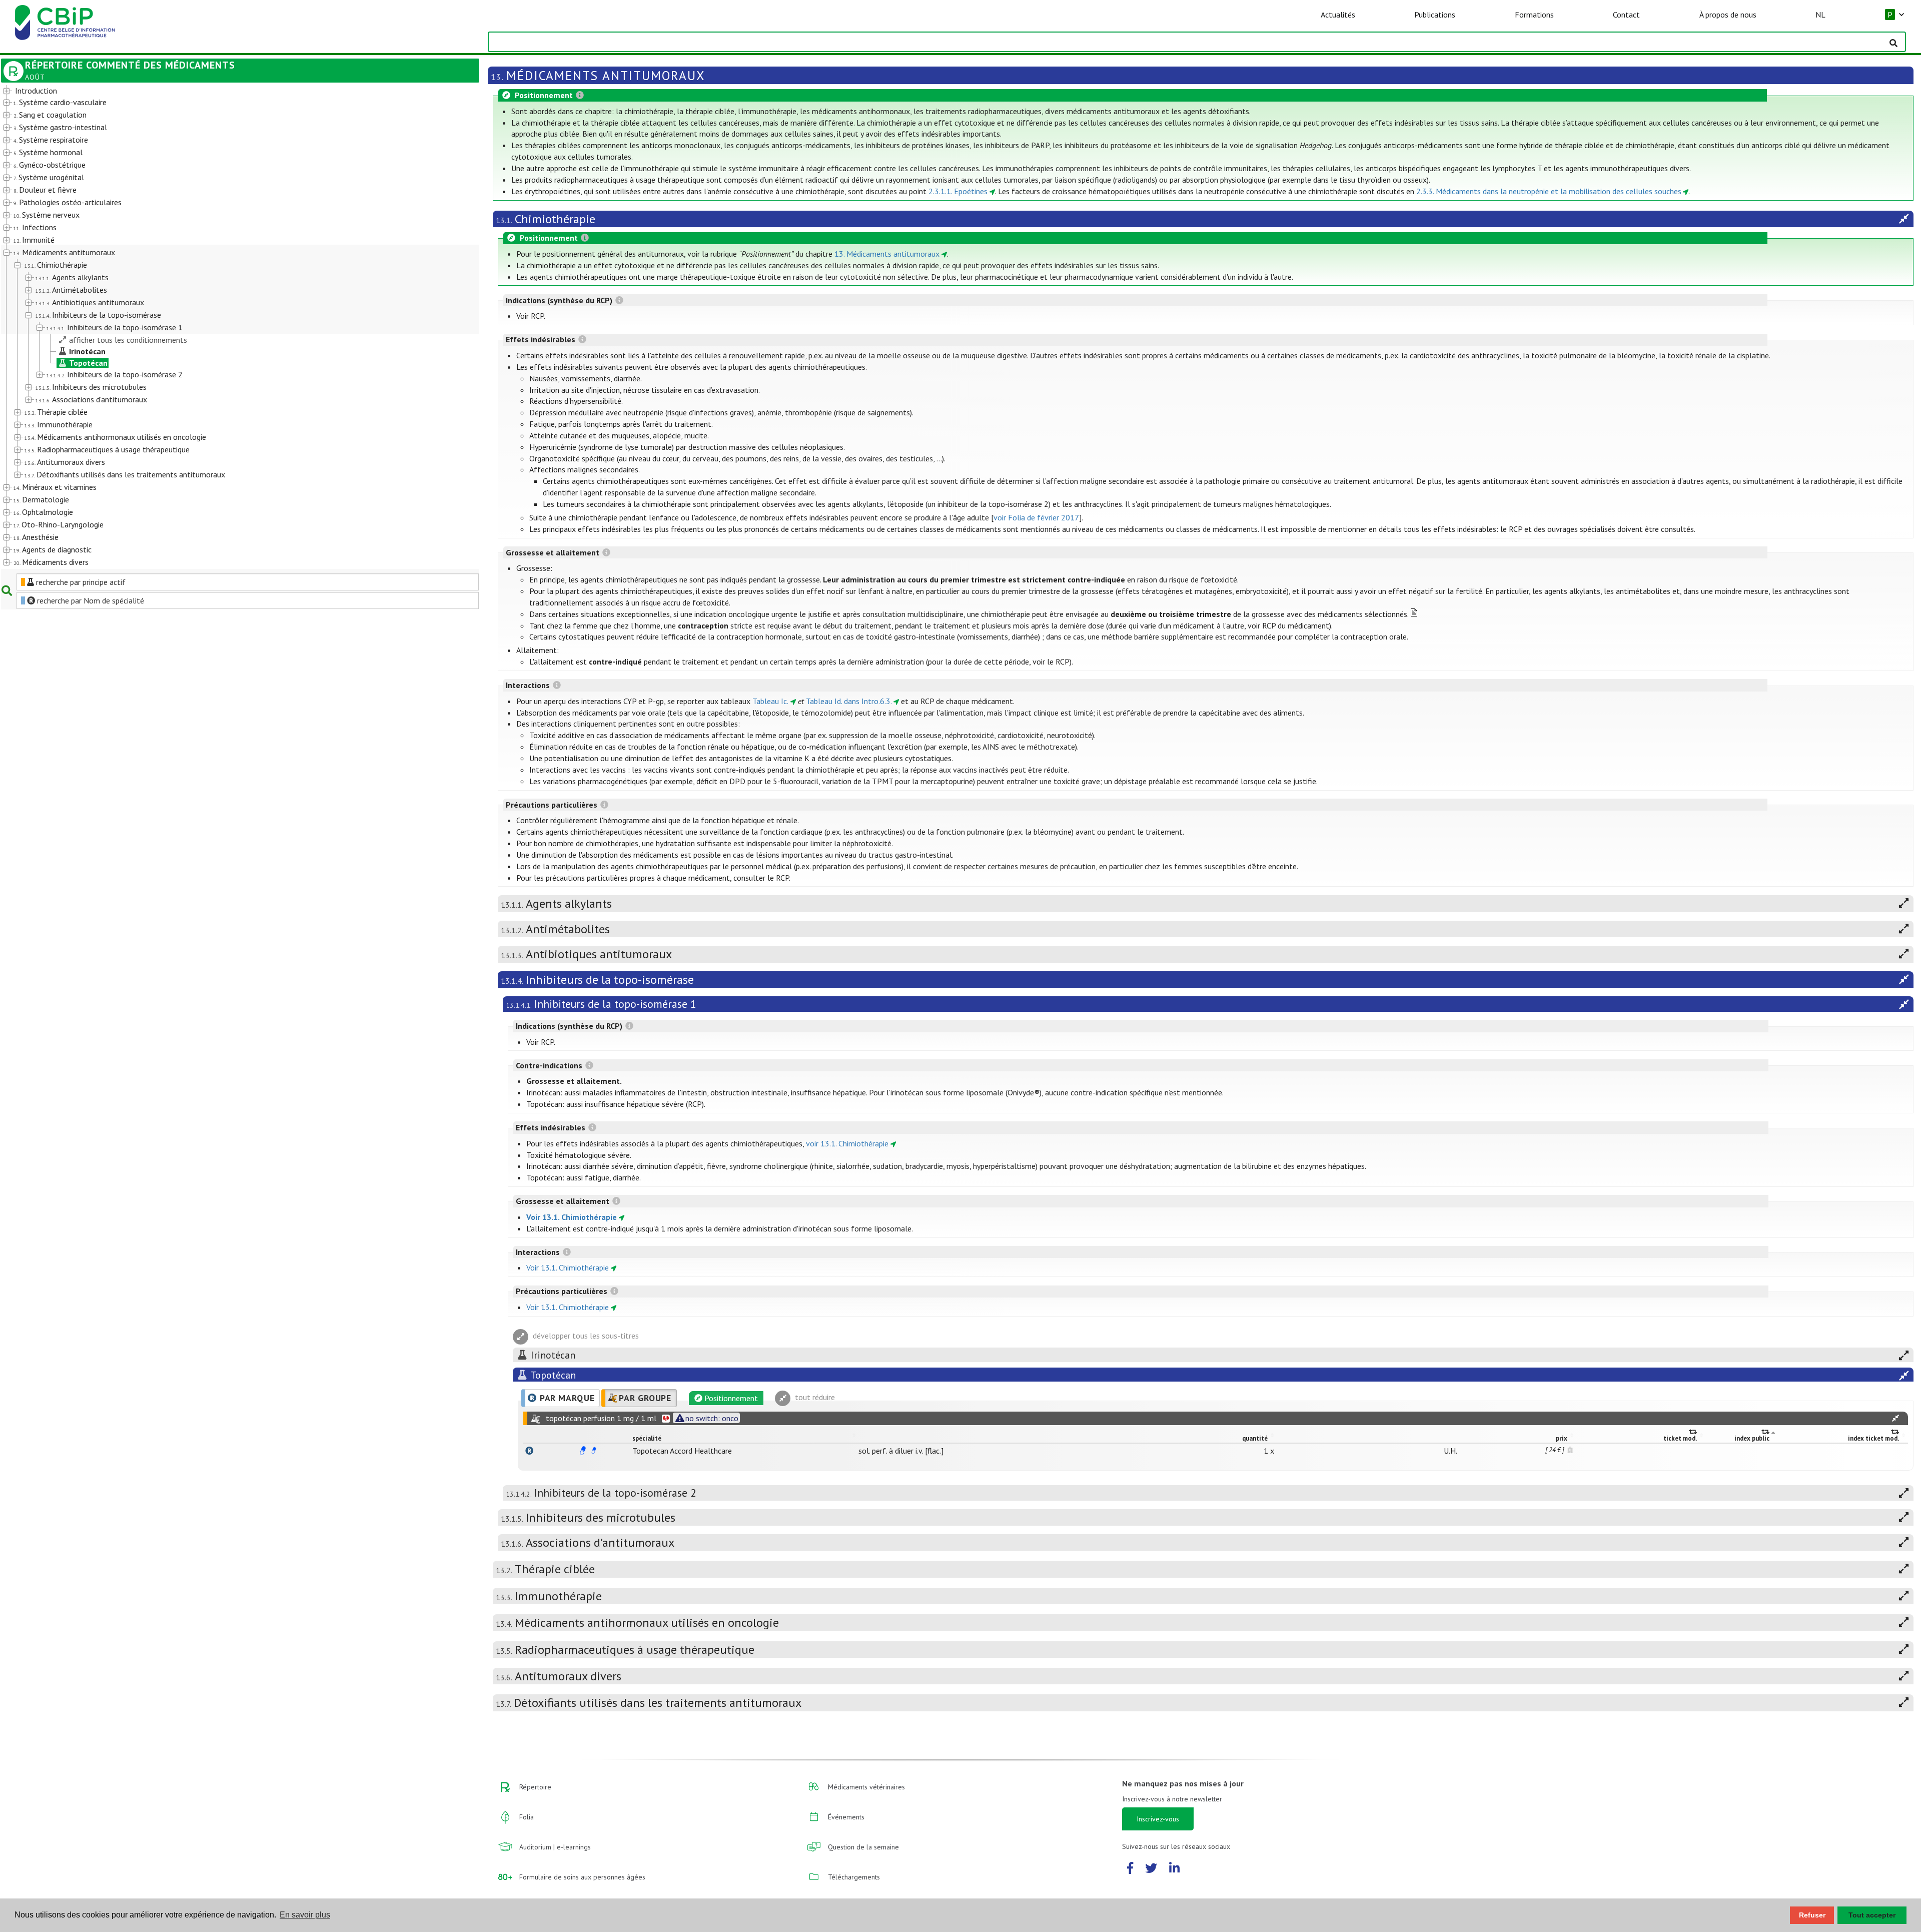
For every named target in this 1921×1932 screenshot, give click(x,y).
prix (1562, 1438)
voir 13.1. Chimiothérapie (847, 1143)
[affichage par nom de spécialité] (529, 1451)
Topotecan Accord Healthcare (682, 1451)
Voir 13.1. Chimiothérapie (572, 1217)
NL (1820, 15)
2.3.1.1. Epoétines (958, 191)
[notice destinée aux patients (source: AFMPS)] (594, 1451)
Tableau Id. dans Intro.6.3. (849, 701)
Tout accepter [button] (1872, 1915)
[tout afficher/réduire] (1895, 1418)
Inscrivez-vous (1158, 1819)
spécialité (647, 1438)
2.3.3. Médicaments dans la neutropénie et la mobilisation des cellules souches (1549, 191)
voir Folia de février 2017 (1036, 517)
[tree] (221, 327)
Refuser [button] (1812, 1915)
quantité (1255, 1438)
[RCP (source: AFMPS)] (583, 1451)
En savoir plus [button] (305, 1915)
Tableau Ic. (770, 701)
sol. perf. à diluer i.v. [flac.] (901, 1451)
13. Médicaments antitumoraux (887, 254)
